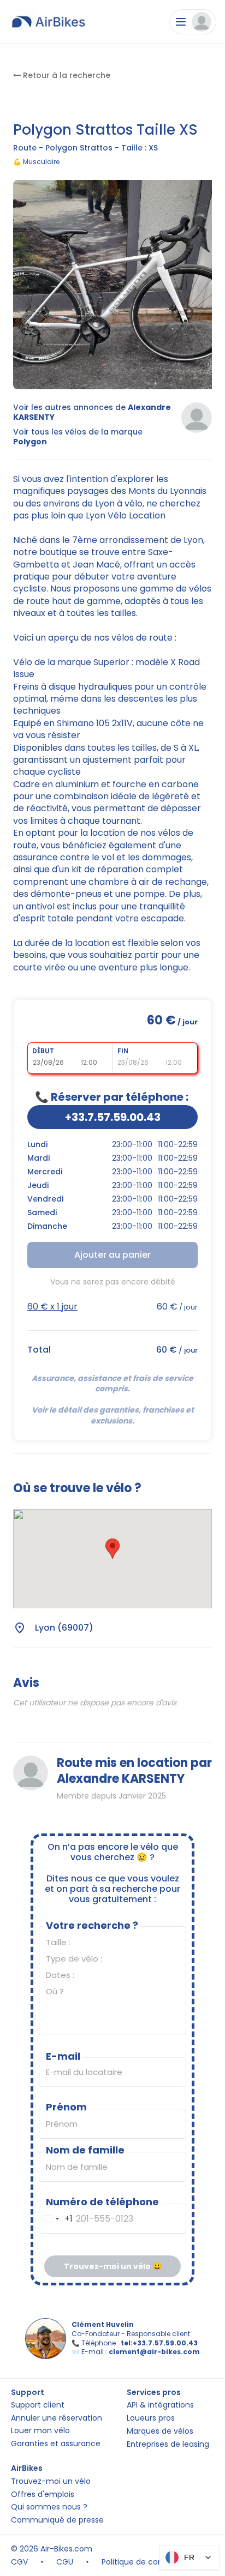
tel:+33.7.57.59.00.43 (159, 2343)
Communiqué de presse (57, 2520)
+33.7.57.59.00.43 (113, 1117)
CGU (65, 2562)
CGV (19, 2562)
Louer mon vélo (40, 2431)
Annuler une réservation (57, 2418)
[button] (112, 1549)
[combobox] (56, 2219)
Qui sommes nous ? (49, 2507)
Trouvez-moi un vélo (51, 2481)
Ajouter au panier (112, 1255)
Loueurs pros (151, 2418)
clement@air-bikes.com (154, 2352)
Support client (38, 2405)
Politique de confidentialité (153, 2562)
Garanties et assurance (56, 2444)
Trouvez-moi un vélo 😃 (113, 2266)
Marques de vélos (160, 2431)
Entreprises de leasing (168, 2444)
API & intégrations (160, 2405)
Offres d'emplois (43, 2494)
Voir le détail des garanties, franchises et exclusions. (114, 1415)
